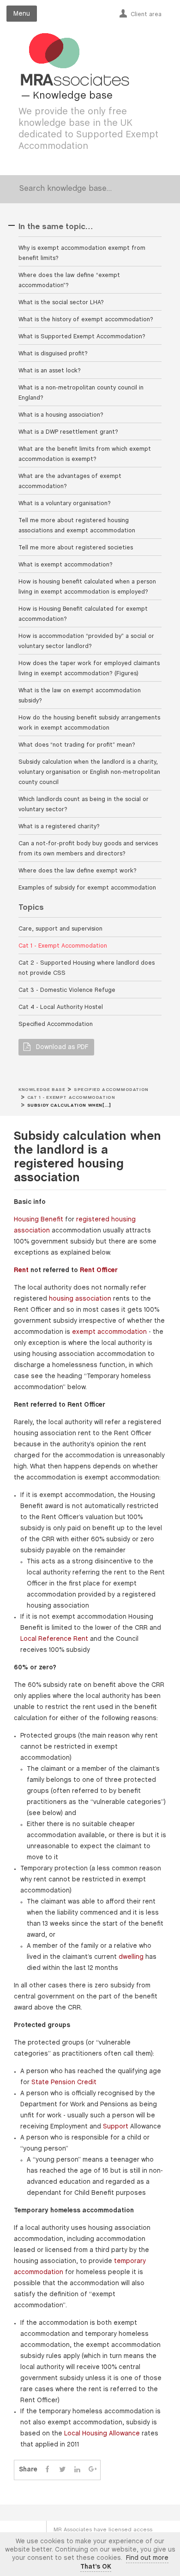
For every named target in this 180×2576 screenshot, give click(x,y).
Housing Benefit (39, 1220)
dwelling (131, 1957)
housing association (80, 1299)
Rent (21, 1270)
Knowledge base (42, 1090)
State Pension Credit (64, 2083)
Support (116, 2127)
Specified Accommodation (111, 1090)
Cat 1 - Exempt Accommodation (71, 1098)
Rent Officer (99, 1270)
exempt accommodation (109, 1332)
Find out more (147, 2558)
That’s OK (96, 2567)
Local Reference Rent (54, 1639)
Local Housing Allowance (102, 2434)
